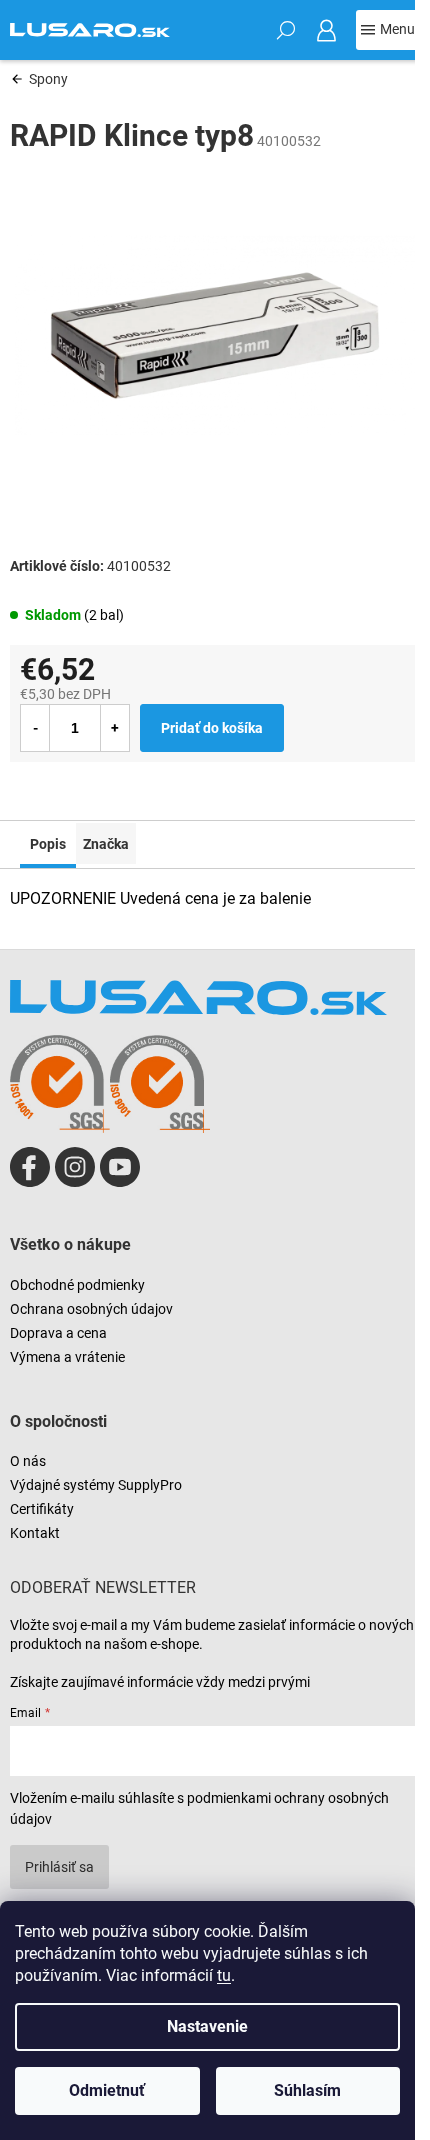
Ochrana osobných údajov (91, 1309)
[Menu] (388, 30)
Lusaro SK (30, 1167)
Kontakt (35, 1533)
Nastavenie (207, 2026)
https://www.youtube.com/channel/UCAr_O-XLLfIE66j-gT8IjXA (120, 1167)
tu (224, 1975)
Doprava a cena (58, 1333)
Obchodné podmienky (77, 1285)
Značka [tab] (106, 844)
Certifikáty (42, 1509)
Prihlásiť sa (59, 1867)
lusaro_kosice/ (75, 1167)
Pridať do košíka (212, 728)
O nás (28, 1461)
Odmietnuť (107, 2090)
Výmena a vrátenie (67, 1357)
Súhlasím (307, 2090)
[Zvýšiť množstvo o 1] (115, 728)
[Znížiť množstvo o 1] (35, 728)
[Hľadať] (286, 30)
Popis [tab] (48, 844)
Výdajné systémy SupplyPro (96, 1485)
